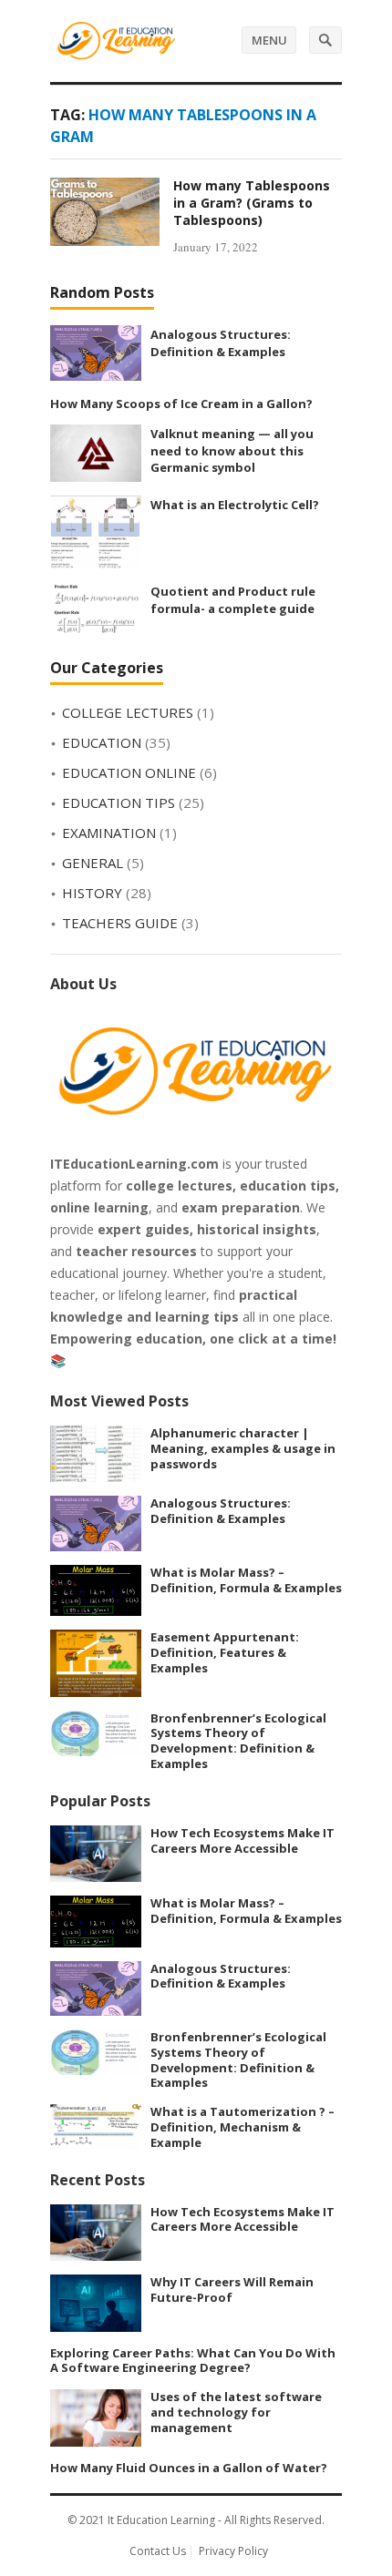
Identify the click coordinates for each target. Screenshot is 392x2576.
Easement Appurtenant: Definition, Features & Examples (225, 1652)
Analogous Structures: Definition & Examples (221, 343)
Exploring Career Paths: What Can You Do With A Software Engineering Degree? (193, 2361)
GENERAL (93, 863)
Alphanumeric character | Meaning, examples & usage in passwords (243, 1448)
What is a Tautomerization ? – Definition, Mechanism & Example (242, 2127)
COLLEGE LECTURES (128, 712)
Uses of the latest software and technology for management (236, 2412)
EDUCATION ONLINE (129, 772)
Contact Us (158, 2551)
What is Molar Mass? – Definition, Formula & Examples (246, 1580)
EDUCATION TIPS (119, 802)
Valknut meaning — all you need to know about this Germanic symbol (232, 450)
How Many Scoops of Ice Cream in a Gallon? (181, 404)
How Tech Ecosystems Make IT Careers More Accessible (242, 1840)
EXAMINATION (109, 833)
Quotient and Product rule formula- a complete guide (233, 600)
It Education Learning (161, 2520)
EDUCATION (102, 742)
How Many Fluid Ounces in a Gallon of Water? (189, 2468)
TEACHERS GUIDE (120, 923)
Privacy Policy (233, 2551)
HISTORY (92, 893)
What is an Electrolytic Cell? (235, 505)
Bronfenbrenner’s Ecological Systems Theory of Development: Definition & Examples (238, 1741)
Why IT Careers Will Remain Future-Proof (232, 2290)
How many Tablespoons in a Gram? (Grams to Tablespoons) (252, 203)
